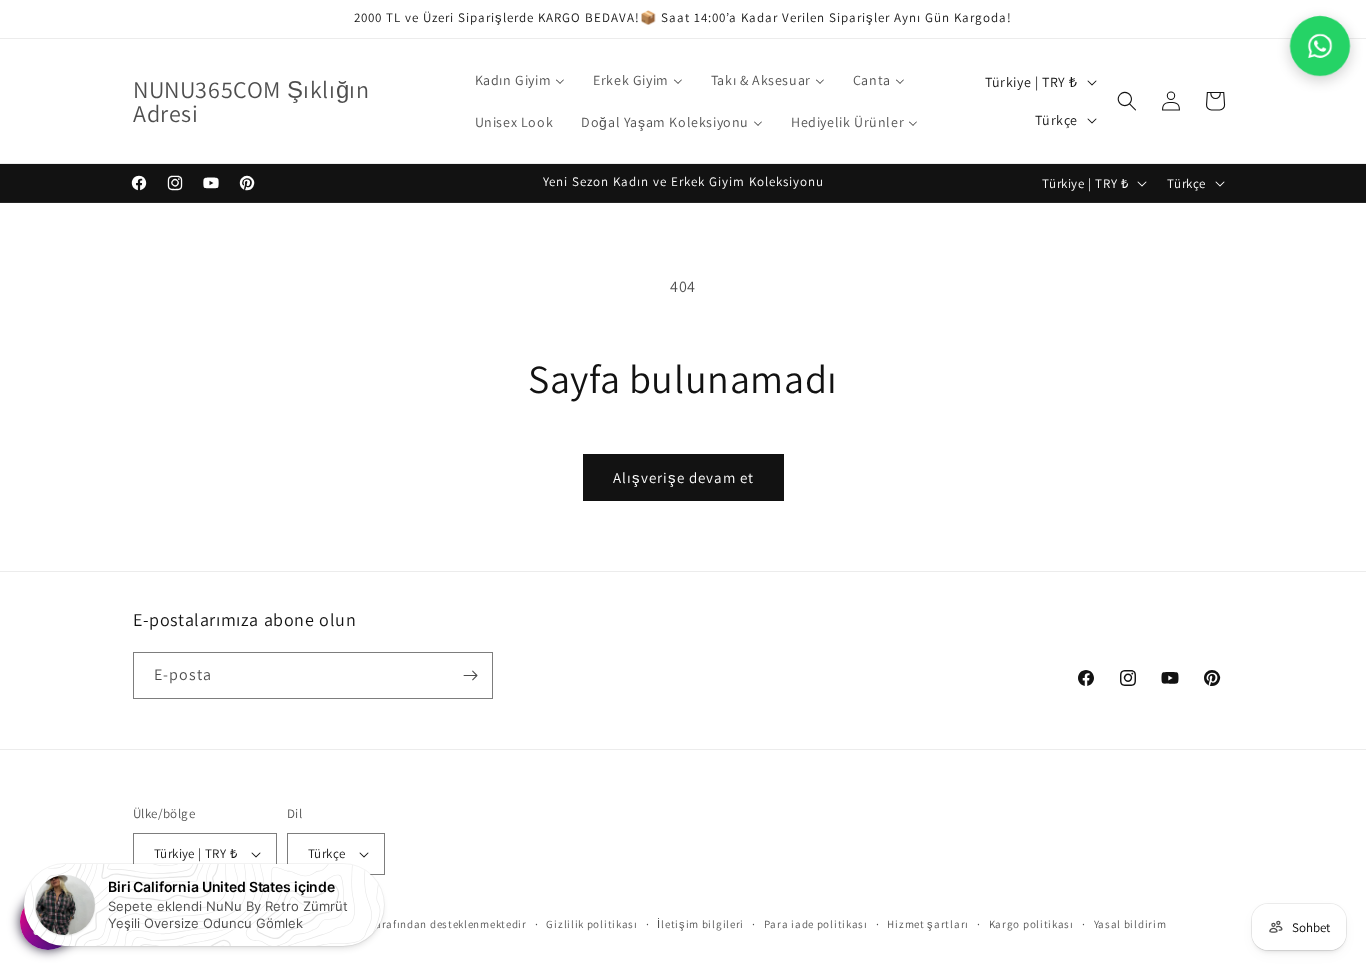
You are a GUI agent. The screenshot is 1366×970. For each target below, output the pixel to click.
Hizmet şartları (928, 924)
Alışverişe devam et (683, 477)
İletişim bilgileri (700, 924)
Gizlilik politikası (591, 924)
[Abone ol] (470, 675)
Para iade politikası (816, 924)
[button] (1127, 101)
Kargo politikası (1031, 924)
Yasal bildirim (1130, 924)
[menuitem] (520, 80)
